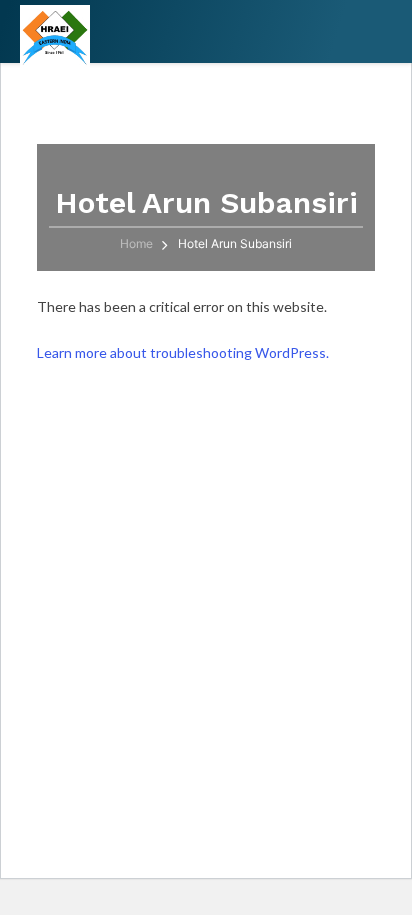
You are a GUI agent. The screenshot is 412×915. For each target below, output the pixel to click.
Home (136, 243)
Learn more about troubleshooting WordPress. (183, 352)
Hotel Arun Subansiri (235, 243)
